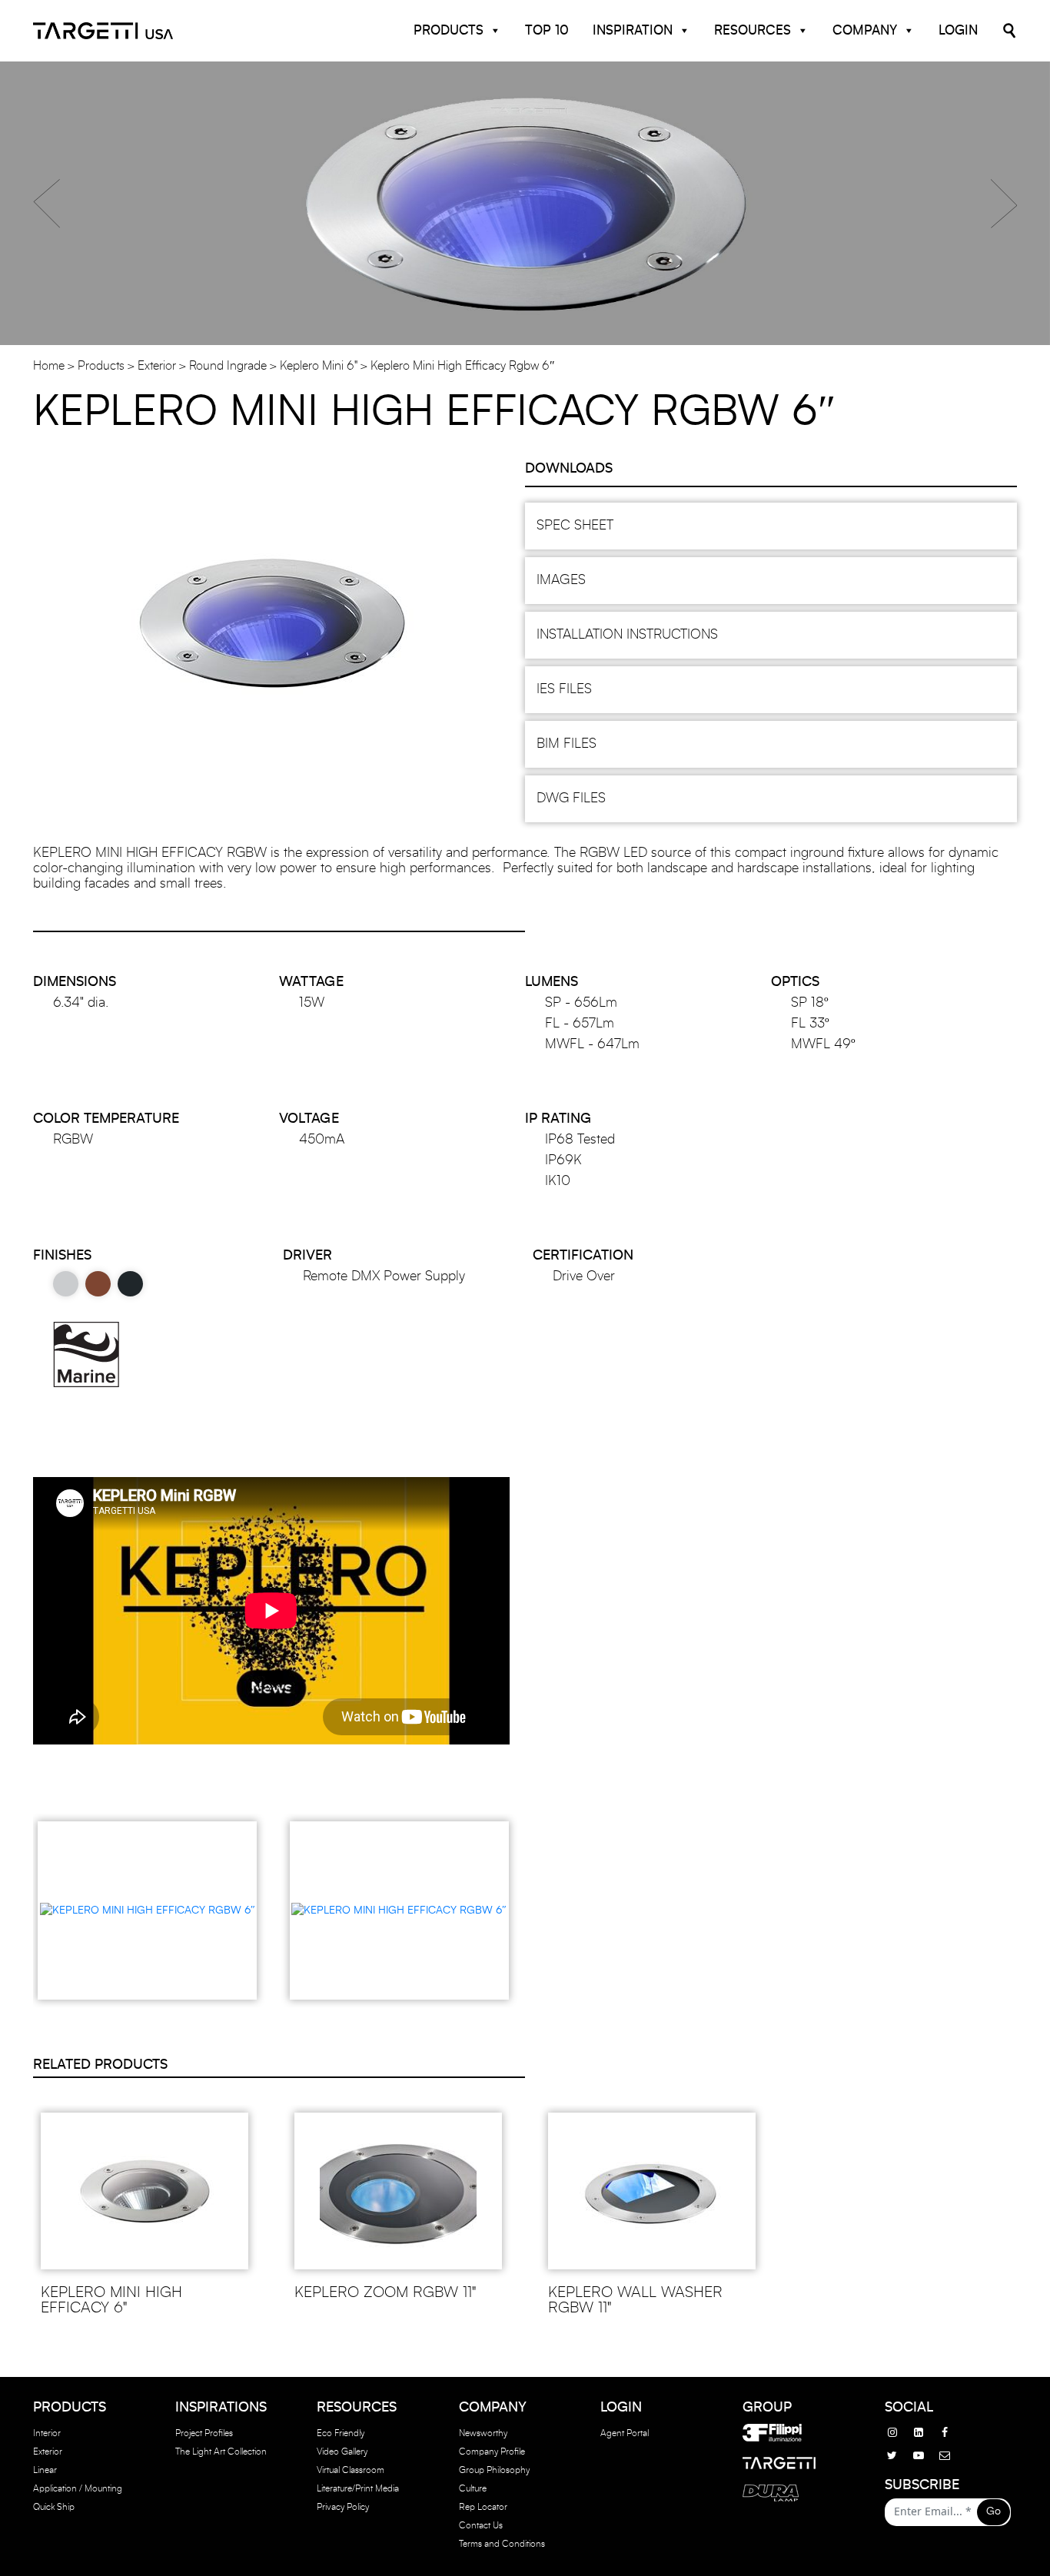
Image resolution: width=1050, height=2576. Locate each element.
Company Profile (492, 2452)
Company (865, 30)
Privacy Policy (343, 2507)
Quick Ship (54, 2507)
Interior (47, 2433)
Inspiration (633, 30)
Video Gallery (342, 2452)
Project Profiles (204, 2433)
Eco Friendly (341, 2433)
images (561, 580)
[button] (47, 204)
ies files (564, 689)
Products (449, 30)
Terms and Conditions (502, 2544)
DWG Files (571, 798)
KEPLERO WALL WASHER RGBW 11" (635, 2300)
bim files (567, 744)
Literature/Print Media (358, 2488)
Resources (753, 30)
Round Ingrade (228, 366)
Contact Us (481, 2525)
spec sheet (575, 526)
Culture (473, 2488)
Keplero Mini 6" (319, 366)
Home (49, 366)
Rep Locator (483, 2507)
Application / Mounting (78, 2488)
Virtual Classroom (351, 2470)
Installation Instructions (627, 635)
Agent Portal (625, 2433)
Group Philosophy (494, 2470)
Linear (45, 2470)
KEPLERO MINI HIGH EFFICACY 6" (111, 2300)
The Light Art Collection (221, 2452)
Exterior (157, 366)
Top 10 (547, 30)
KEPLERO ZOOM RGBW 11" (385, 2292)
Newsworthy (483, 2433)
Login (958, 30)
